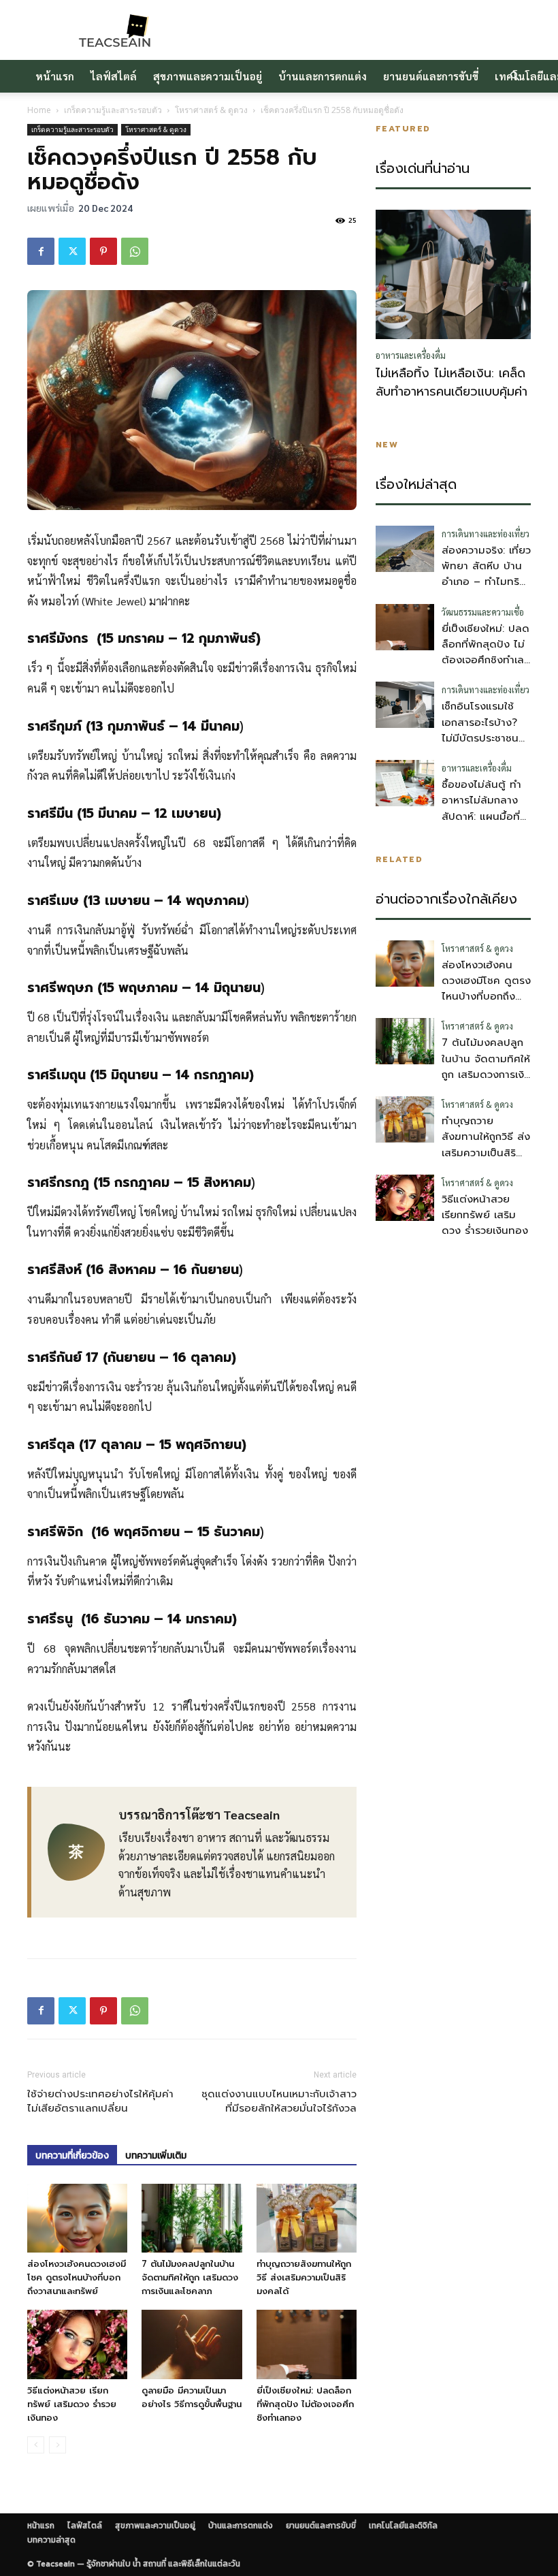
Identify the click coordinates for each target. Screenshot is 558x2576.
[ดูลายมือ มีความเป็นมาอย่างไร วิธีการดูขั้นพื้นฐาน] (192, 2344)
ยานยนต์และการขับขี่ (431, 76)
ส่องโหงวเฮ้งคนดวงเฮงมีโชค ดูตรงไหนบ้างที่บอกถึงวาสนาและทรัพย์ (77, 2277)
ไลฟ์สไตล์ (114, 76)
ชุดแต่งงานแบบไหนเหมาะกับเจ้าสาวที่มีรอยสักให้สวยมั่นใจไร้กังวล (279, 2101)
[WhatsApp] (135, 251)
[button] (514, 76)
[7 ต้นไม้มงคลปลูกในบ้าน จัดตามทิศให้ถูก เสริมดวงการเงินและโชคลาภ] (192, 2218)
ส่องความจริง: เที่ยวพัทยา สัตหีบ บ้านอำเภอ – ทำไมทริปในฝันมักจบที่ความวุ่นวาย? (486, 582)
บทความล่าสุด (51, 2540)
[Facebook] (41, 251)
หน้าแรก (55, 76)
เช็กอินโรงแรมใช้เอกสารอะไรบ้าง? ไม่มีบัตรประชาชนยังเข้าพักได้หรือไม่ (482, 730)
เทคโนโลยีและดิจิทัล (403, 2526)
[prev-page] (36, 2445)
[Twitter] (72, 251)
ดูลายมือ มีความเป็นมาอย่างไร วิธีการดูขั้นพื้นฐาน (192, 2397)
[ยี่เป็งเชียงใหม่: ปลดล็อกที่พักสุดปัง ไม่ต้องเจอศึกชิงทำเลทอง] (307, 2344)
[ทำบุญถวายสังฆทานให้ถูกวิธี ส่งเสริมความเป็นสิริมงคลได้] (307, 2218)
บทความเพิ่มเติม (156, 2156)
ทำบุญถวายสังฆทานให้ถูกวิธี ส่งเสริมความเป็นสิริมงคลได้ (304, 2277)
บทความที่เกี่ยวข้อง (72, 2156)
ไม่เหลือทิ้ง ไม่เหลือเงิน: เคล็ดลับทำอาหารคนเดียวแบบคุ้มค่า (452, 383)
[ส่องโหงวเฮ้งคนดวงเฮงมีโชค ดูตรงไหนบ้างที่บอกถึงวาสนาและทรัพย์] (77, 2218)
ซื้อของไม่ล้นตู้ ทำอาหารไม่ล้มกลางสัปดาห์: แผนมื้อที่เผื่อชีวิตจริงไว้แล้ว (482, 808)
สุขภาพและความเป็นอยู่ (208, 76)
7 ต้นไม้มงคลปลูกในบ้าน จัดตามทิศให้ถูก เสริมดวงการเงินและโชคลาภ (190, 2277)
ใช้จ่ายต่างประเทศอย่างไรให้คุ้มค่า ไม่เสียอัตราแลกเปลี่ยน (100, 2101)
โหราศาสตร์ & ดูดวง (211, 110)
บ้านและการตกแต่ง (323, 76)
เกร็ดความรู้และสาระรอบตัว (113, 110)
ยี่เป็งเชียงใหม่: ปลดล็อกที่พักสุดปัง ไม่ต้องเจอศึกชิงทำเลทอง (305, 2404)
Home (39, 110)
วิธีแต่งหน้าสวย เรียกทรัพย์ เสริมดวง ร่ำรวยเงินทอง (72, 2404)
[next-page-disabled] (58, 2445)
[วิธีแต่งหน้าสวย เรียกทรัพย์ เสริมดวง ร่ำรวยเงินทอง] (77, 2344)
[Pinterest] (103, 251)
